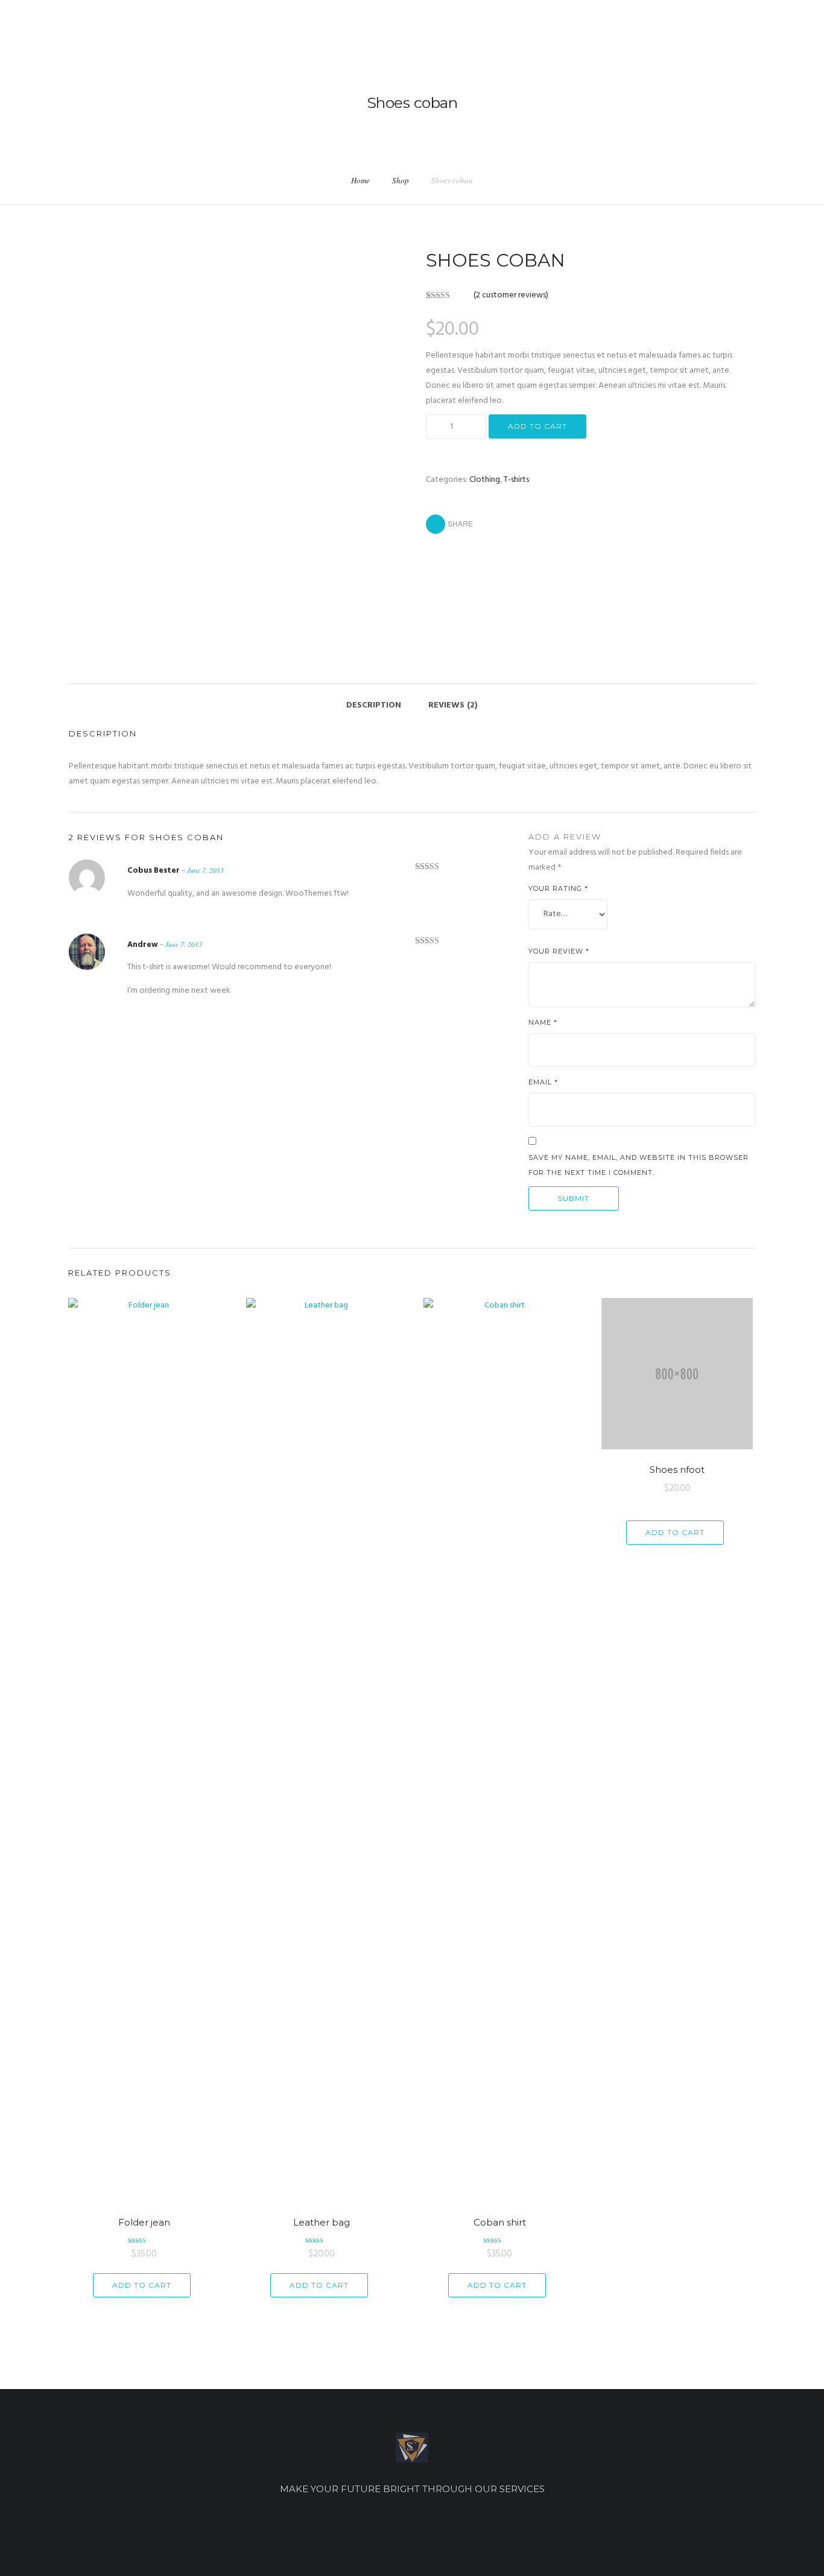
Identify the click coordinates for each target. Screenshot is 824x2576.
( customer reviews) (511, 295)
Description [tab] (374, 705)
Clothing (485, 480)
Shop (401, 180)
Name (543, 1022)
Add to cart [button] (142, 2285)
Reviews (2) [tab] (453, 705)
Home (360, 180)
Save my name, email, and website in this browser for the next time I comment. (639, 1165)
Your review (559, 951)
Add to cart (537, 426)
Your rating (558, 888)
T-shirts (516, 480)
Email (543, 1082)
